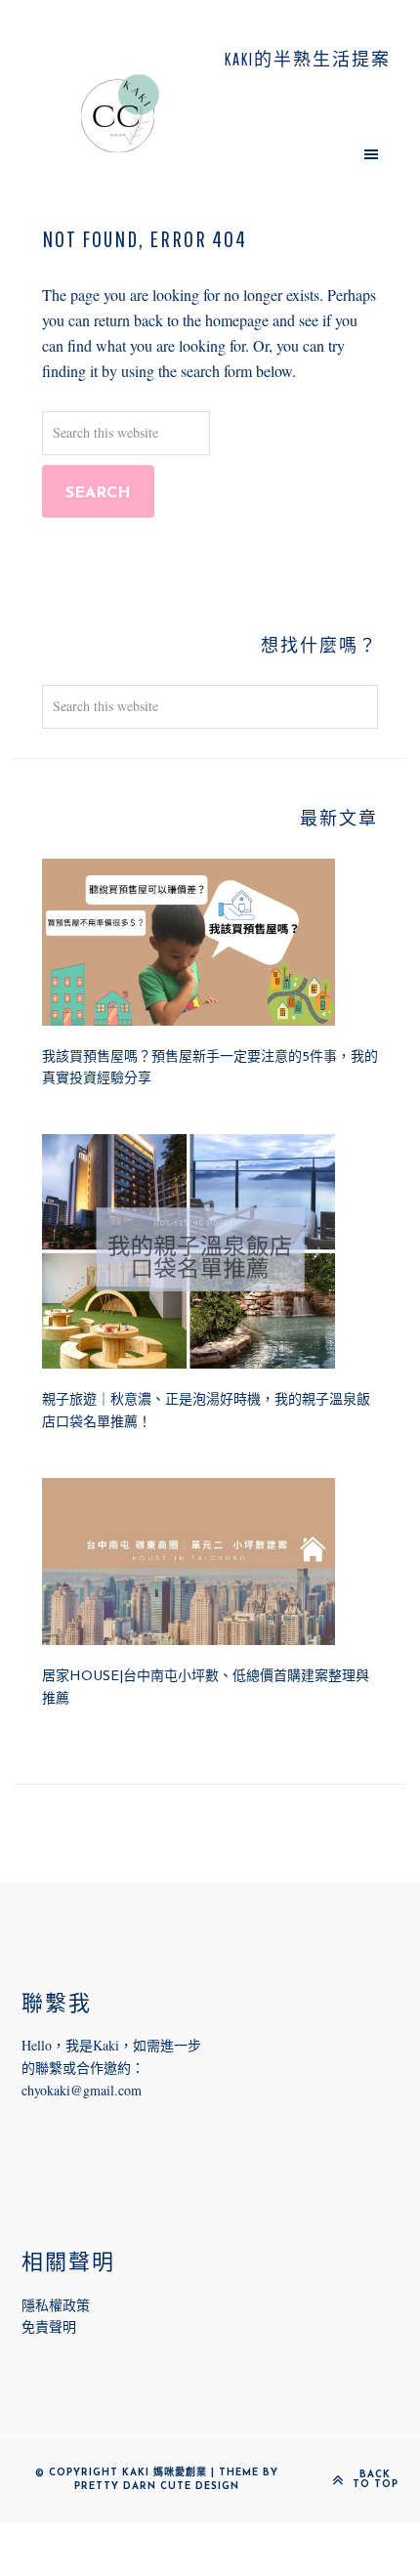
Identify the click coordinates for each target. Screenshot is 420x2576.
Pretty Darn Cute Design (157, 2487)
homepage (237, 320)
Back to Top (376, 2480)
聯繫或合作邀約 (83, 2068)
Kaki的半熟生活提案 (120, 113)
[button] (300, 153)
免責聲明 (49, 2326)
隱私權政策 (56, 2305)
